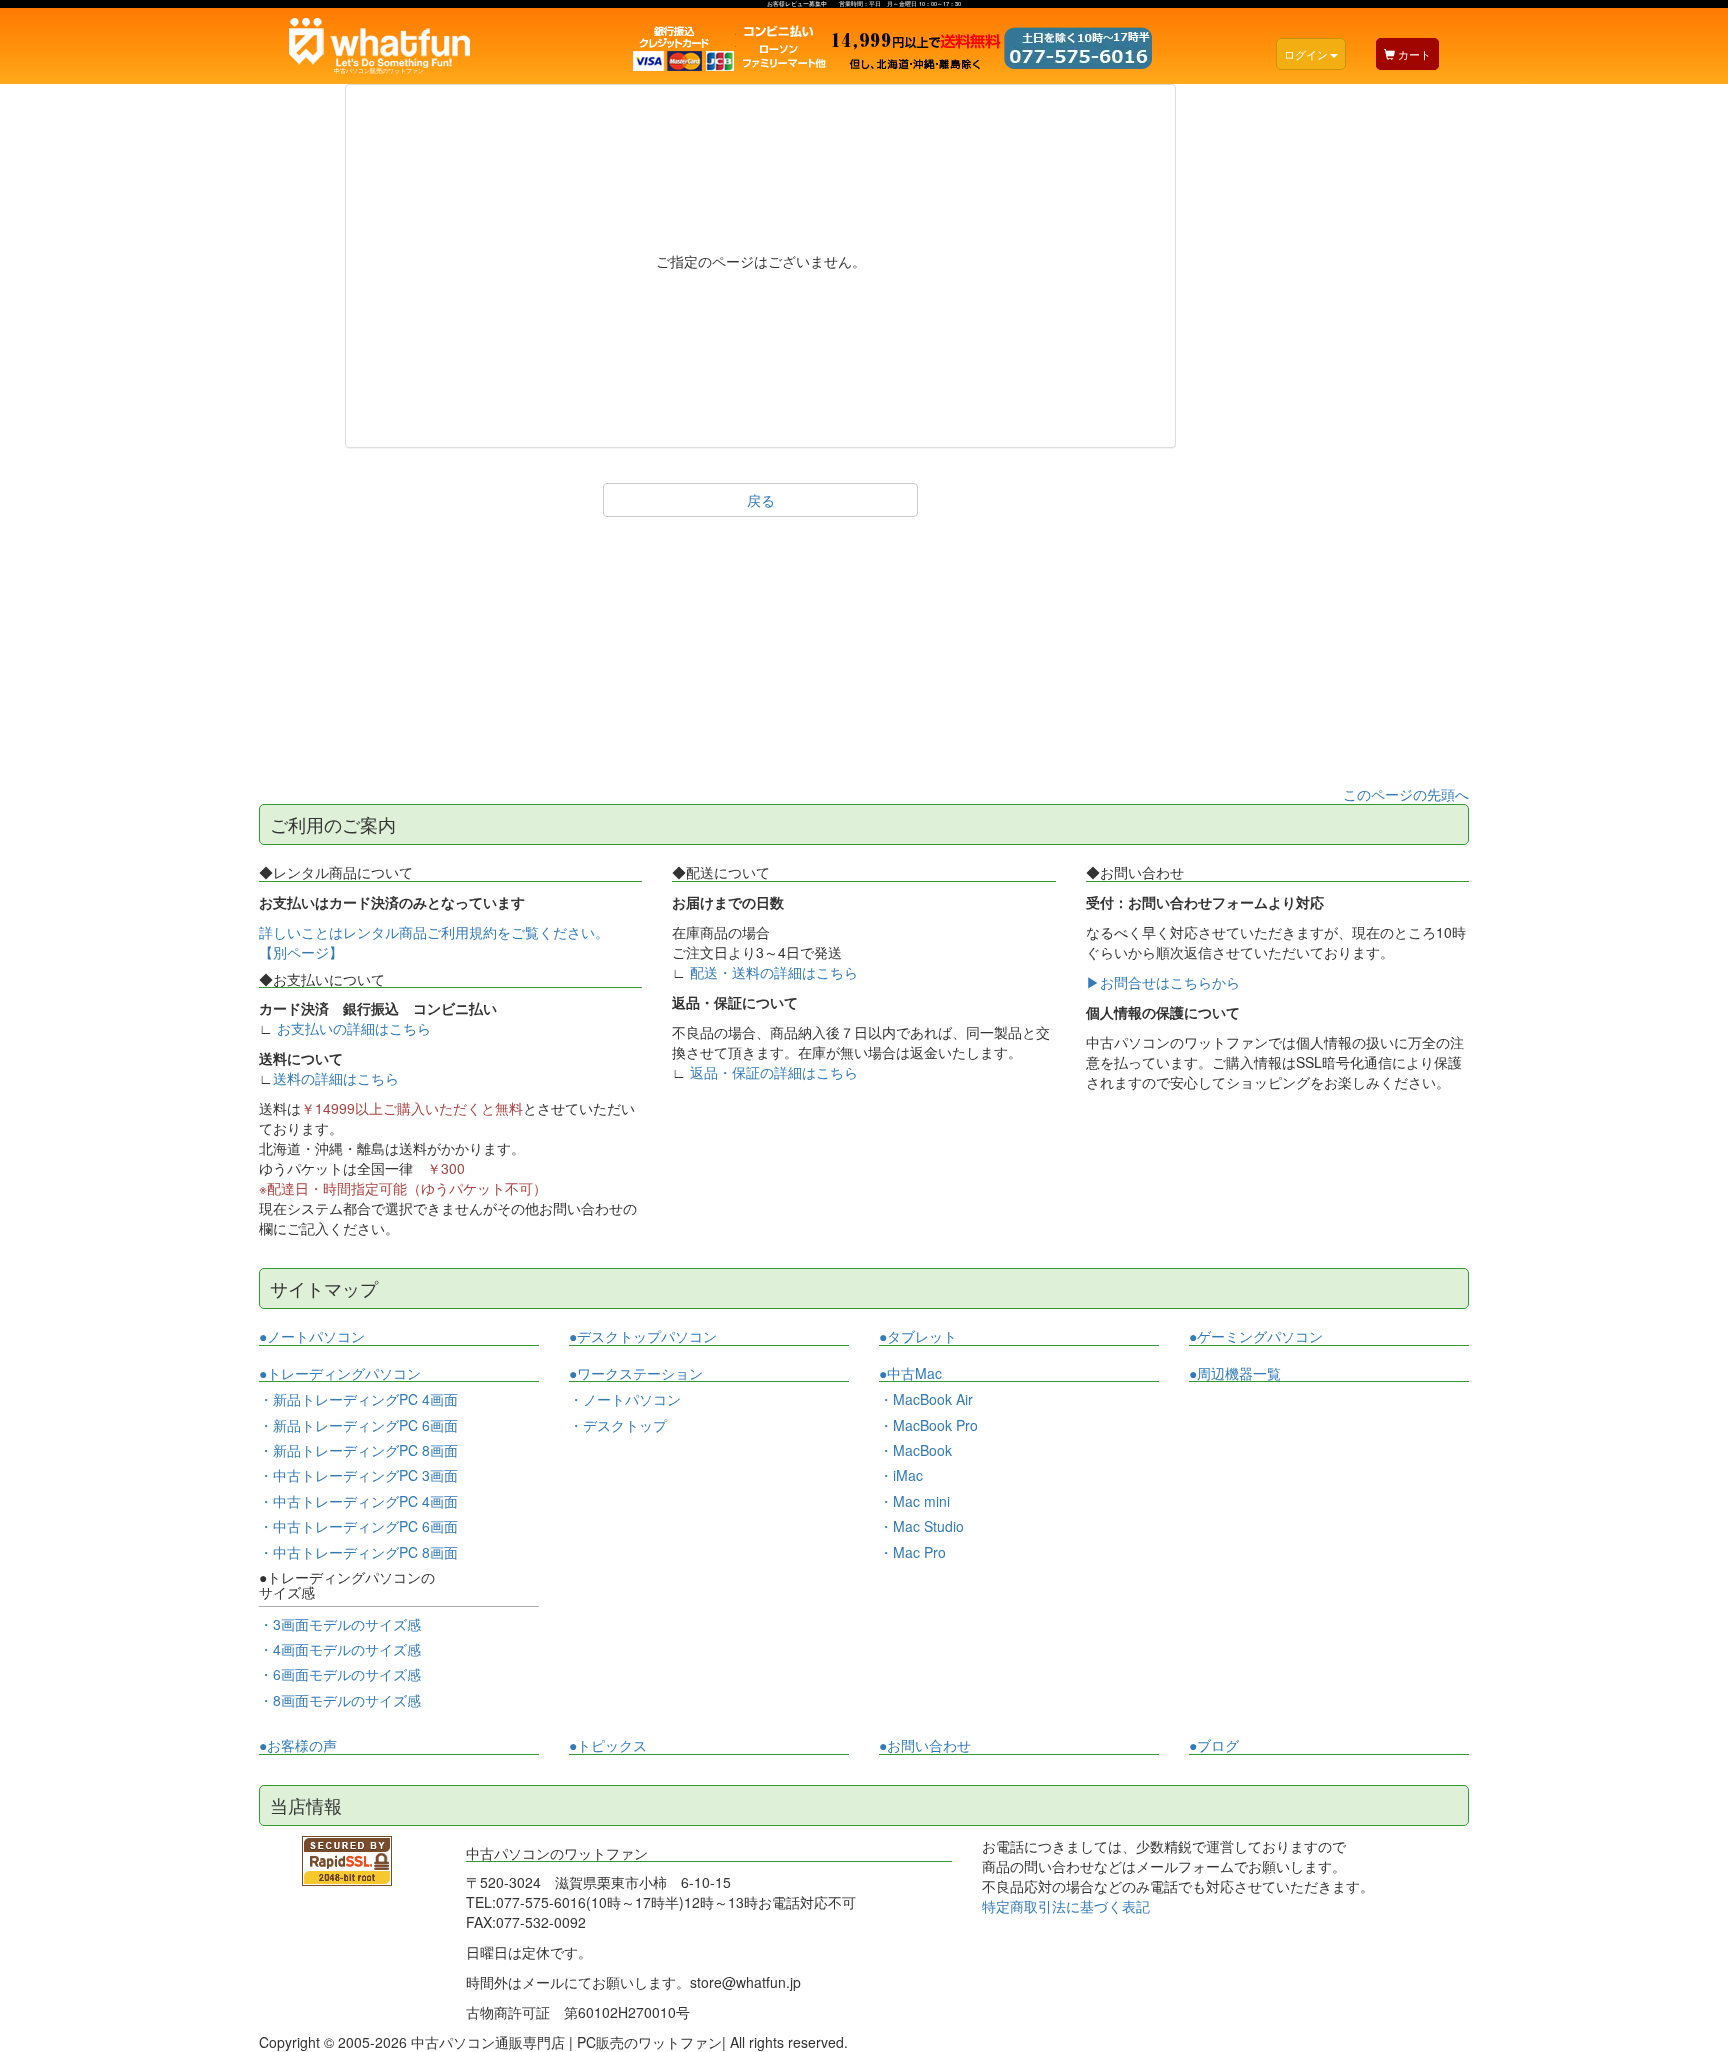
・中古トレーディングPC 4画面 (358, 1501)
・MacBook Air (926, 1399)
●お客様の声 (298, 1745)
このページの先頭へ (1406, 794)
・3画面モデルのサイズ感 (340, 1624)
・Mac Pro (912, 1552)
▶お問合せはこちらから (1163, 982)
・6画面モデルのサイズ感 (340, 1674)
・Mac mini (914, 1501)
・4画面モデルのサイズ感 (340, 1649)
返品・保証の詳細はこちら (774, 1072)
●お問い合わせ (925, 1745)
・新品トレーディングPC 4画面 (358, 1399)
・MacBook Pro (928, 1425)
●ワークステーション (636, 1373)
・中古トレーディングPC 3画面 (358, 1475)
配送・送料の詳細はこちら (774, 972)
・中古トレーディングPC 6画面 (358, 1526)
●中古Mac (910, 1373)
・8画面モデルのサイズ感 (340, 1700)
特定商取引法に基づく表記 (1066, 1906)
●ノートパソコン (312, 1336)
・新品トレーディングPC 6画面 (358, 1425)
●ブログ (1214, 1745)
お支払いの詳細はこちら (354, 1028)
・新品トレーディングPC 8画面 (358, 1450)
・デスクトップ (618, 1425)
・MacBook (915, 1450)
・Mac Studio (921, 1526)
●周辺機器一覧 (1235, 1373)
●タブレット (918, 1336)
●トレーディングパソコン (340, 1373)
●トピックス (608, 1745)
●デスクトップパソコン (643, 1336)
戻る (761, 500)
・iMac (901, 1475)
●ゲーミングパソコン (1256, 1336)
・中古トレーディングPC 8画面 (358, 1552)
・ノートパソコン (625, 1399)
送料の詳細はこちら (336, 1078)
